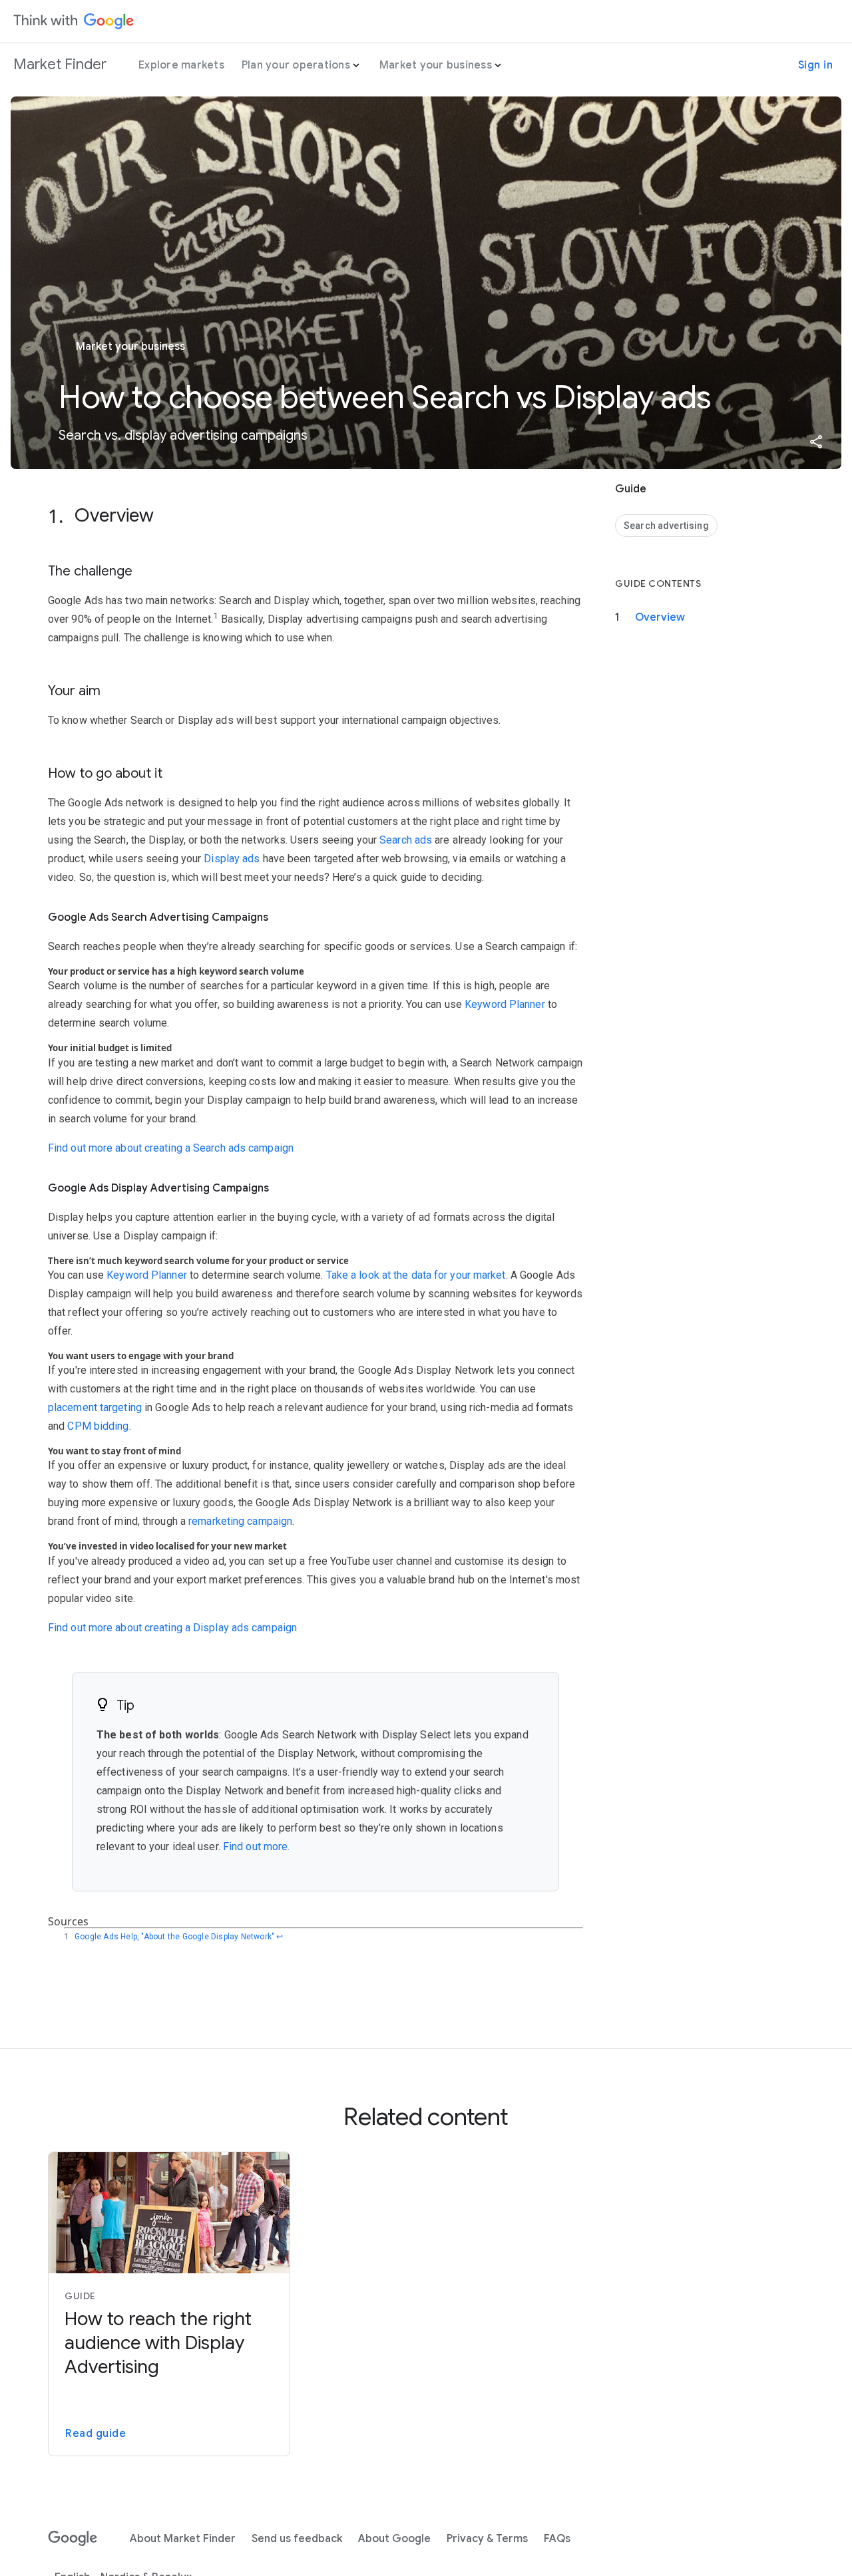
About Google (394, 2539)
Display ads (232, 859)
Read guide (96, 2434)
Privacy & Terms (487, 2539)
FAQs (557, 2539)
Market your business (436, 65)
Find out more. (256, 1847)
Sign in (816, 65)
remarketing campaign (240, 1521)
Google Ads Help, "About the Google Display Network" (174, 1937)
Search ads (406, 840)
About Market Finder (183, 2539)
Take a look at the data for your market (416, 1275)
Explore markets (181, 65)
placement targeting (95, 1407)
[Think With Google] (74, 21)
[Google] (73, 2539)
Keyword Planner (505, 1004)
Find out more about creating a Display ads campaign (172, 1628)
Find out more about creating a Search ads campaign (171, 1148)
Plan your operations (296, 65)
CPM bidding (98, 1426)
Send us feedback (297, 2539)
